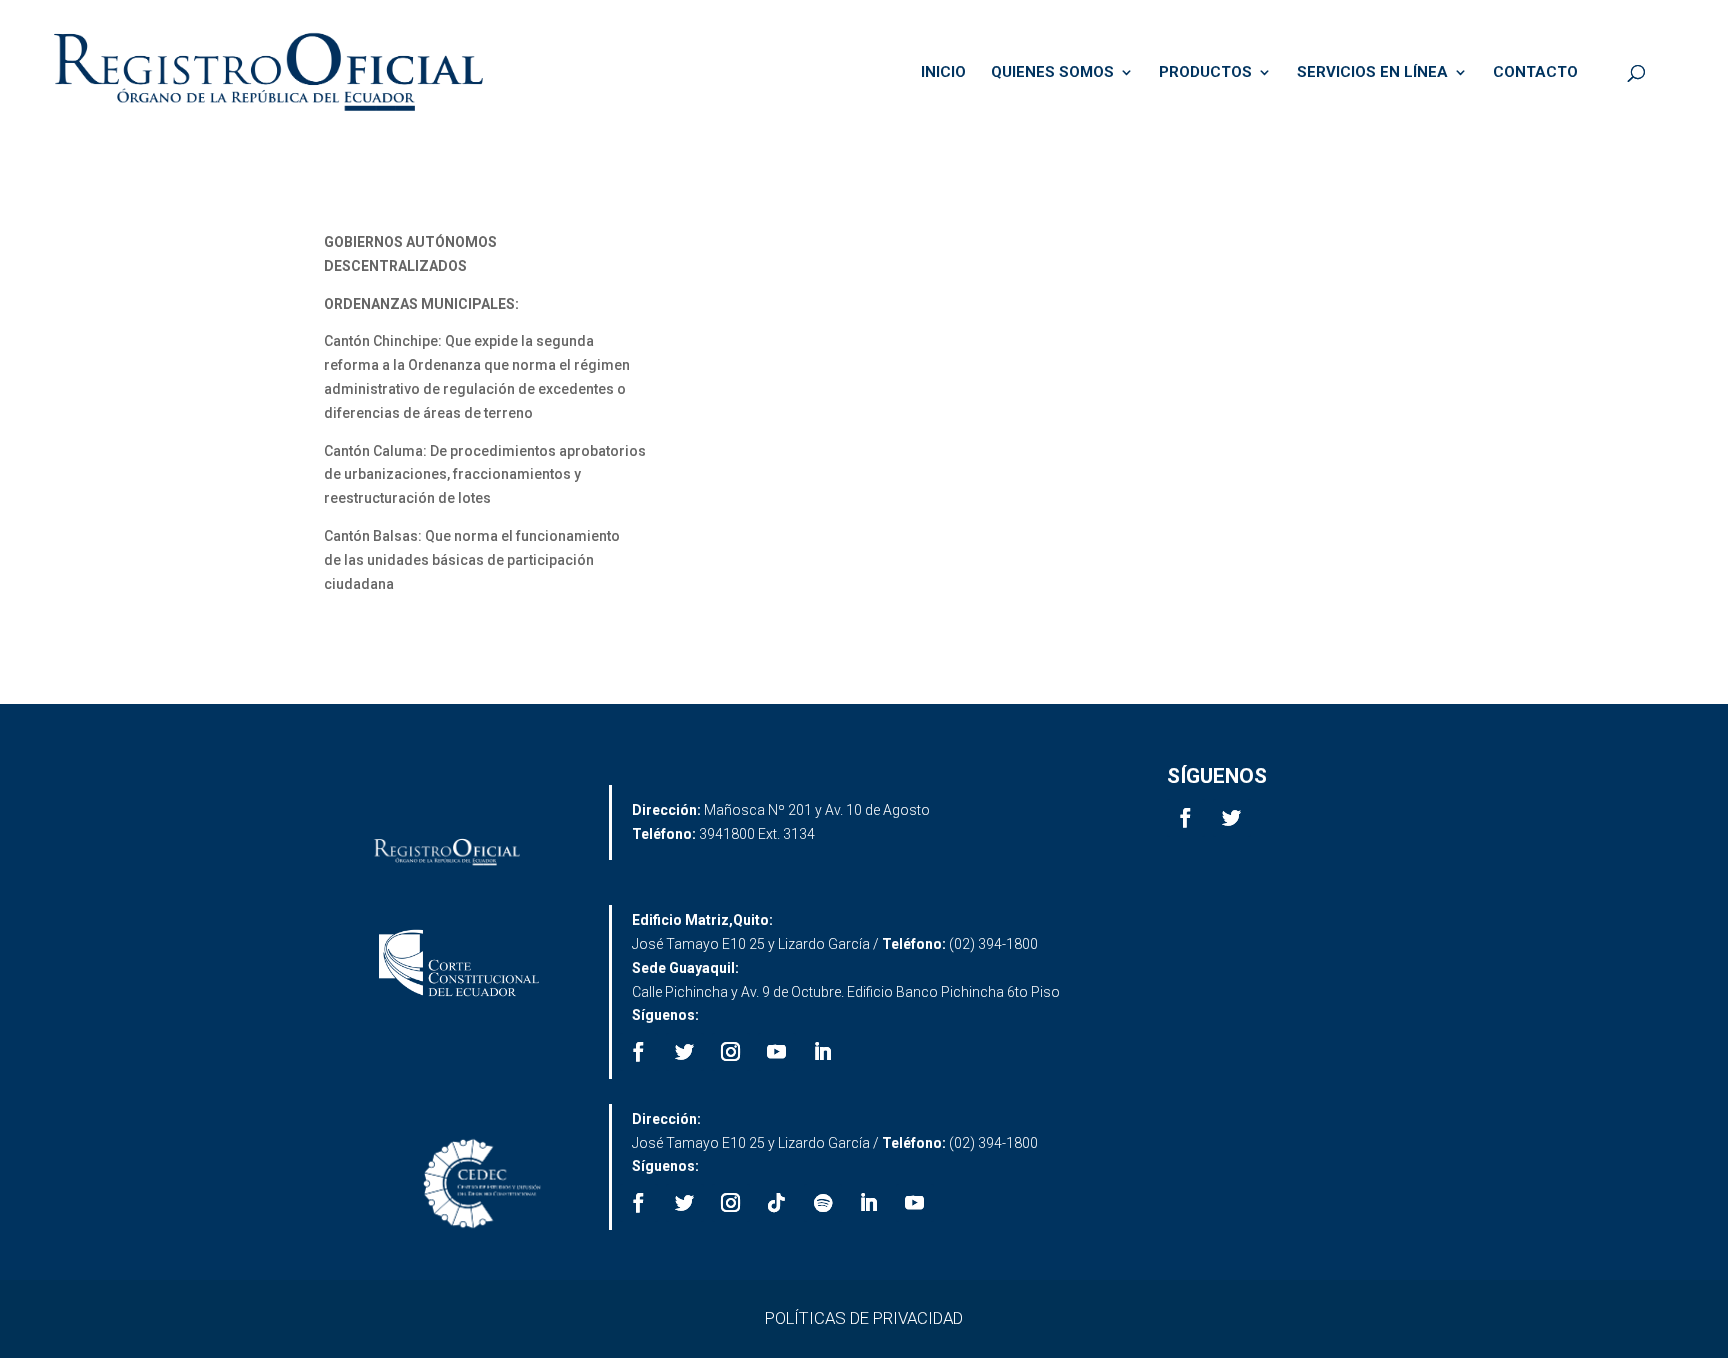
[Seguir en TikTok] (777, 1203)
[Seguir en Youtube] (777, 1052)
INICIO (943, 73)
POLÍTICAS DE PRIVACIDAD (864, 1318)
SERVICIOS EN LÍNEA (1372, 73)
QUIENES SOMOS (1052, 73)
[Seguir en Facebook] (1186, 818)
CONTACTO (1535, 73)
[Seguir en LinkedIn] (823, 1052)
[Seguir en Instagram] (731, 1052)
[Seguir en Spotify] (823, 1203)
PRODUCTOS (1205, 73)
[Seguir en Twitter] (1232, 818)
